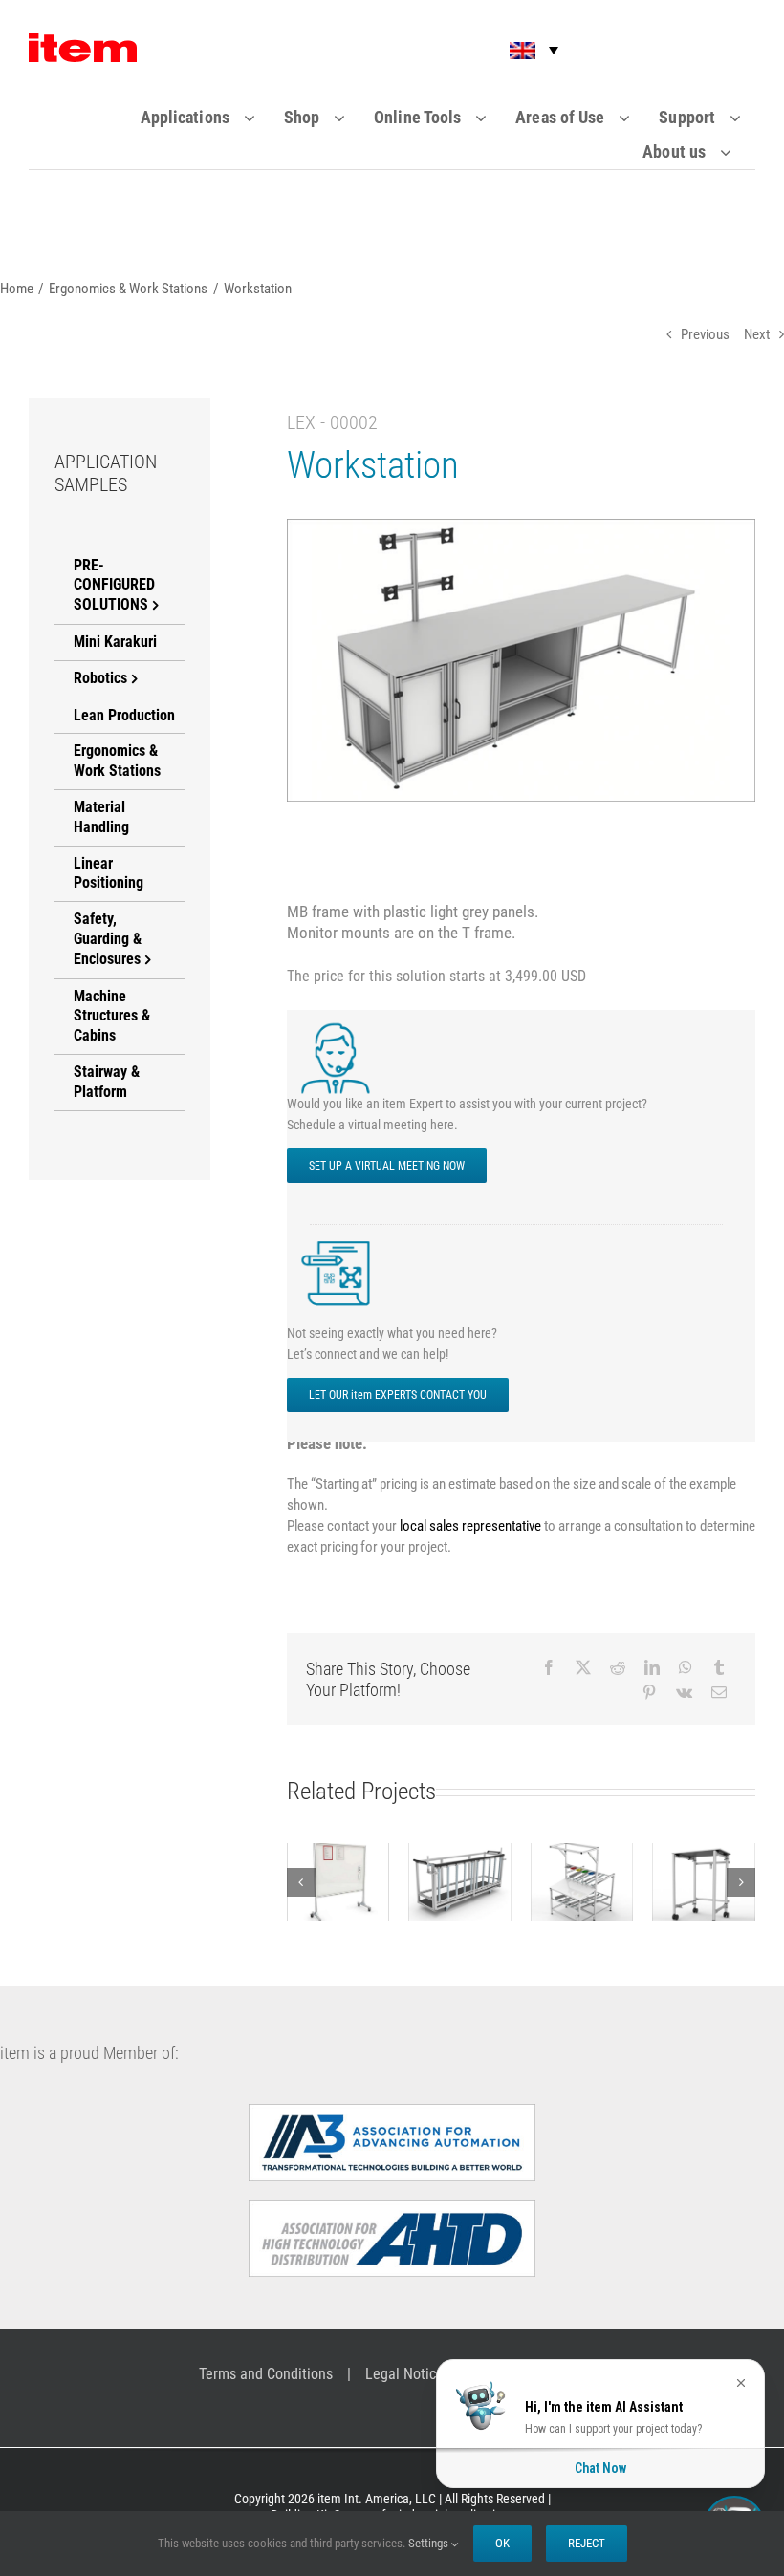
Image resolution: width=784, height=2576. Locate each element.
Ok (502, 2543)
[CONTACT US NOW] (339, 1242)
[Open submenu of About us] (738, 152)
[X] (583, 1667)
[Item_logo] (83, 41)
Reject (587, 2543)
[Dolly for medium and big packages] (460, 1882)
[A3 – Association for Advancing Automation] (392, 2112)
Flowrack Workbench (582, 1856)
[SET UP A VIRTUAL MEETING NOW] (339, 1027)
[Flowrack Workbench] (582, 1882)
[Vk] (684, 1692)
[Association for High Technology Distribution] (392, 2208)
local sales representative (470, 1526)
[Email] (719, 1692)
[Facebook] (549, 1667)
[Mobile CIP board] (338, 1882)
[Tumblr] (719, 1667)
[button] (521, 50)
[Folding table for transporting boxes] (704, 1882)
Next (757, 334)
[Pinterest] (649, 1692)
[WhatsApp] (686, 1667)
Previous (705, 334)
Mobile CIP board (338, 1856)
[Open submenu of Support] (747, 118)
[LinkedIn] (652, 1667)
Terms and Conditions (266, 2374)
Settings (430, 2543)
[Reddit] (618, 1667)
